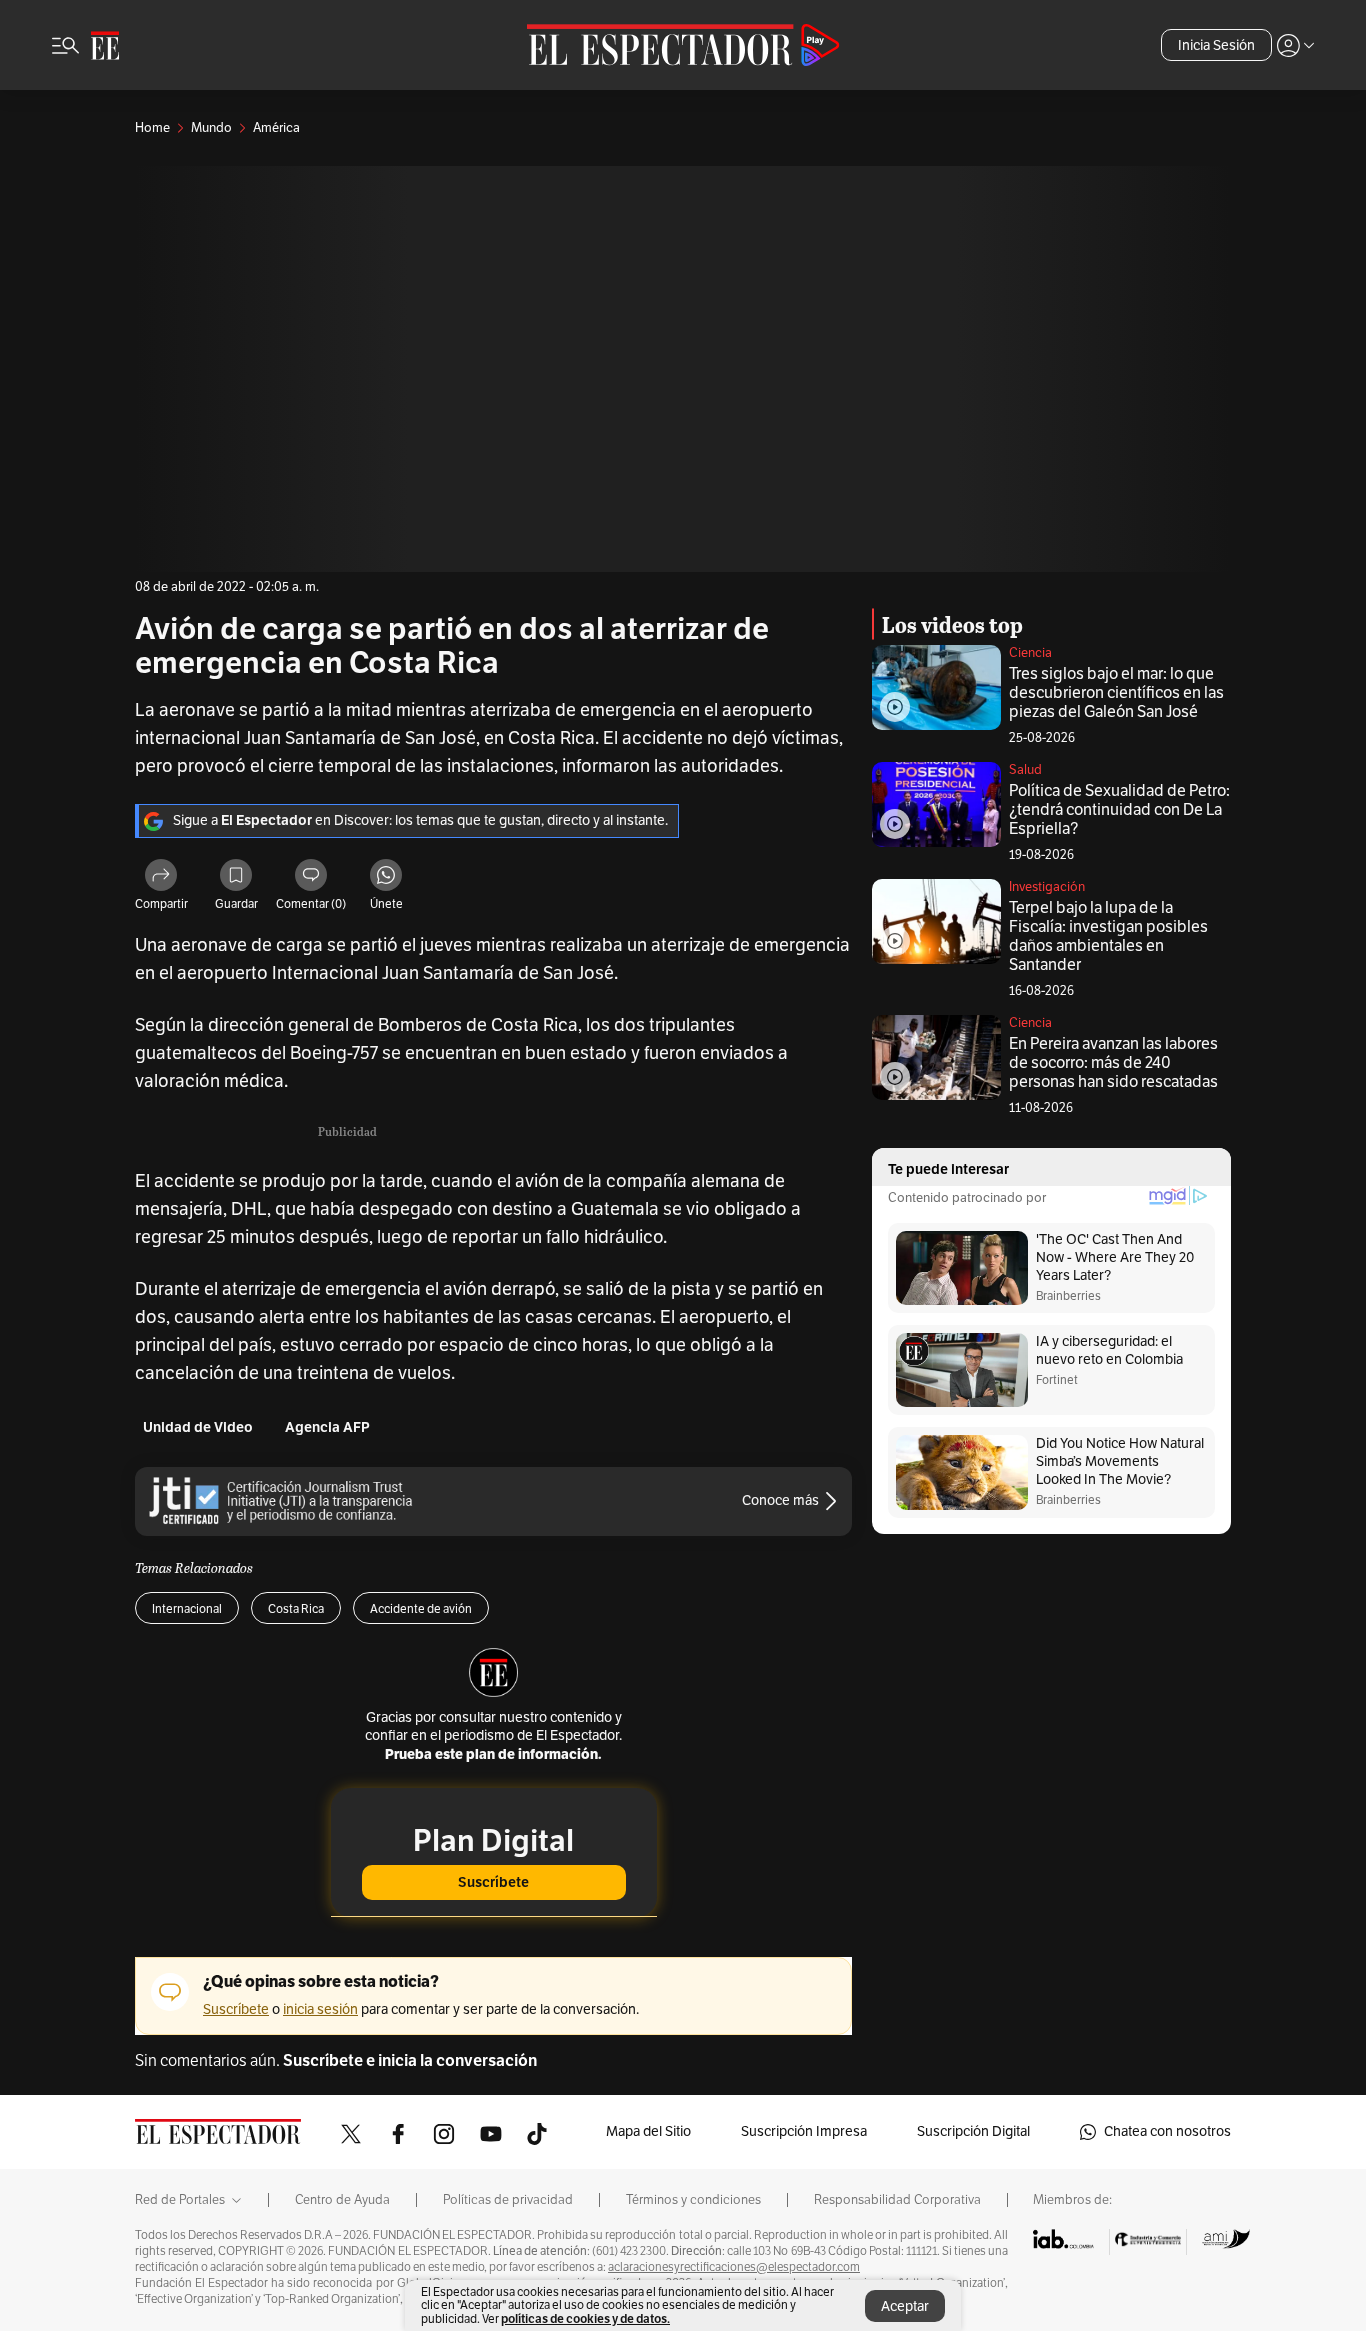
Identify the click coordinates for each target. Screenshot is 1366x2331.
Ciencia (1030, 653)
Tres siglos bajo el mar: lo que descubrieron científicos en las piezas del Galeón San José (1116, 693)
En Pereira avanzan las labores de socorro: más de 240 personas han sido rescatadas (1113, 1063)
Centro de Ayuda (342, 2200)
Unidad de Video (198, 1427)
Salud (1025, 770)
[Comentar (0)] (311, 878)
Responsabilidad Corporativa (897, 2200)
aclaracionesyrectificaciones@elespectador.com (734, 2267)
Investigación (1047, 887)
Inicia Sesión (1216, 45)
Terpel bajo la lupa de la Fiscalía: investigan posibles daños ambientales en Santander (1108, 936)
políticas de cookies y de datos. (585, 2318)
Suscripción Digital (973, 2131)
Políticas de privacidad (508, 2200)
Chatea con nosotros (1167, 2131)
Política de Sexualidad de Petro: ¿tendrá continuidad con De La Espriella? (1119, 810)
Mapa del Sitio (648, 2131)
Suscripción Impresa (804, 2131)
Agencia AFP (327, 1427)
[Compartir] (161, 878)
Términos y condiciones (693, 2200)
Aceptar (905, 2306)
